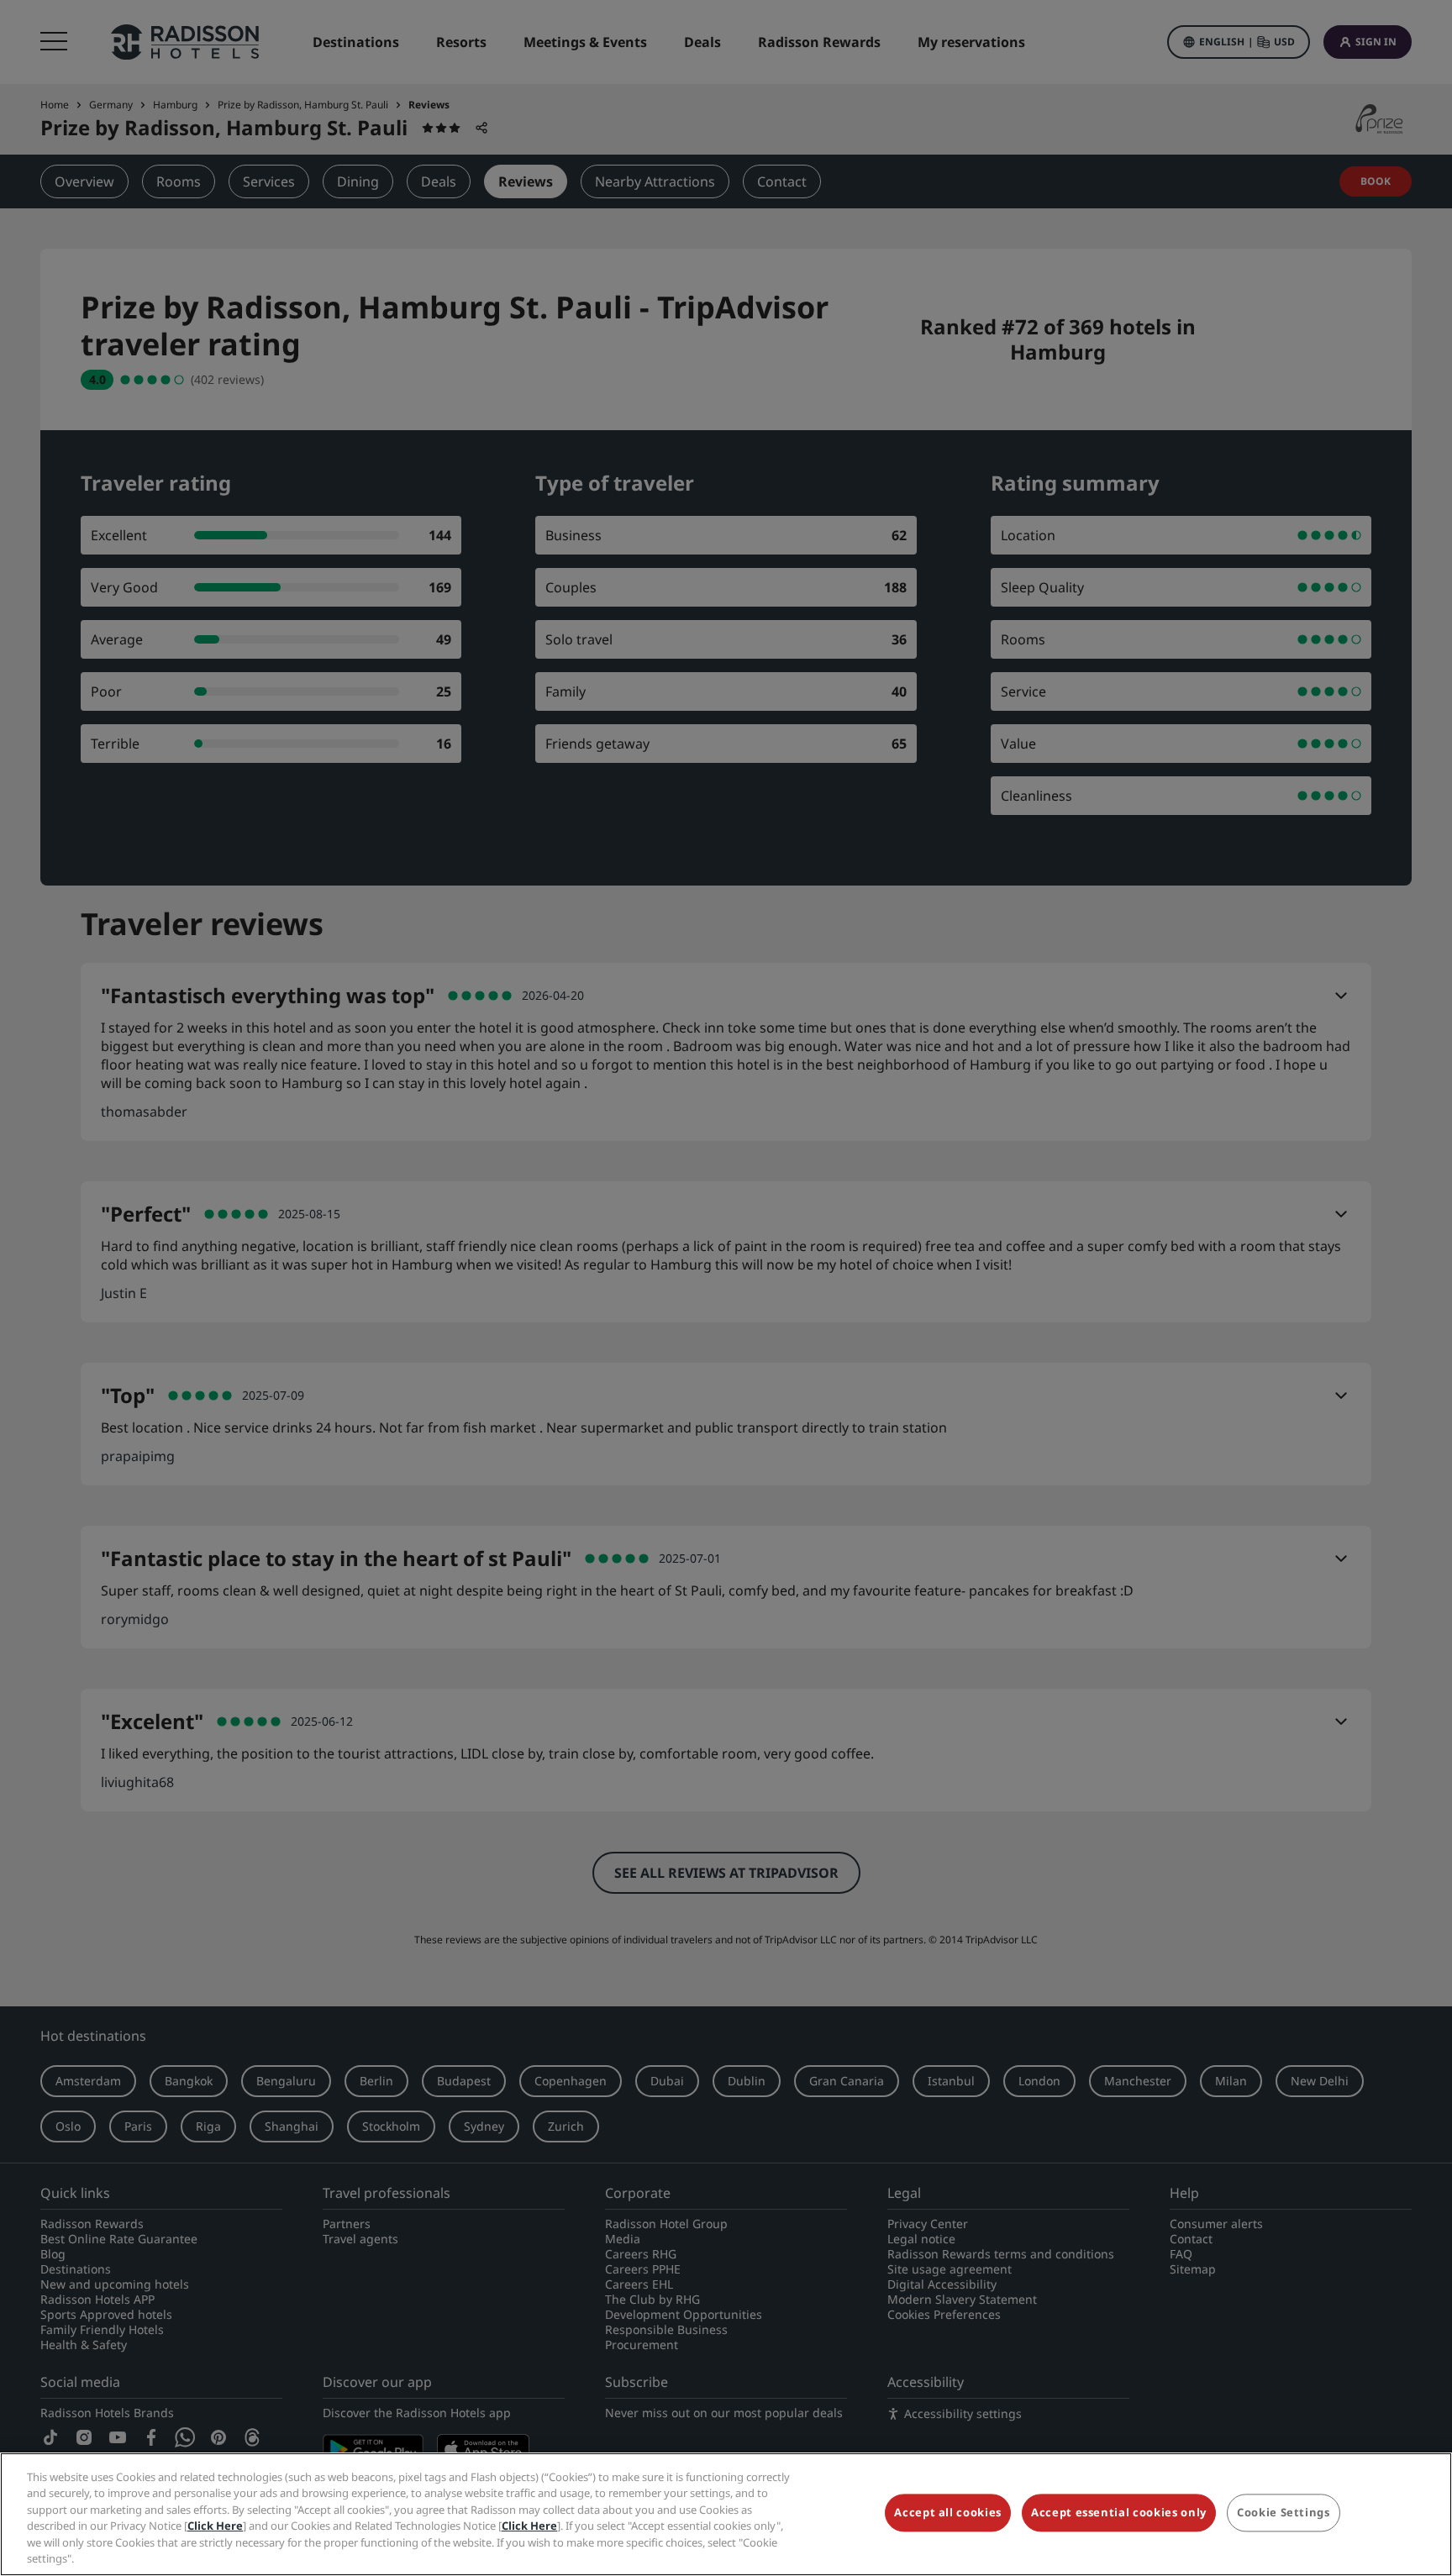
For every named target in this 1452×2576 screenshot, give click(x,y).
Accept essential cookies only (1119, 2513)
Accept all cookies (948, 2513)
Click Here (215, 2526)
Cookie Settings (1284, 2513)
